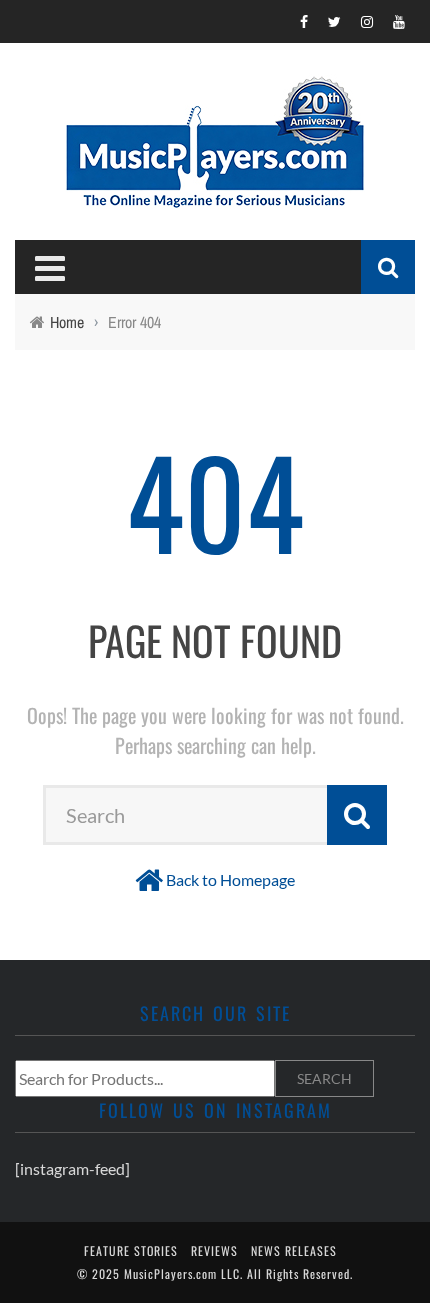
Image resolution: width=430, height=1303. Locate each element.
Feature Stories (131, 1250)
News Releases (294, 1250)
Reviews (214, 1250)
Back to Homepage (230, 879)
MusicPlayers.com (170, 1273)
